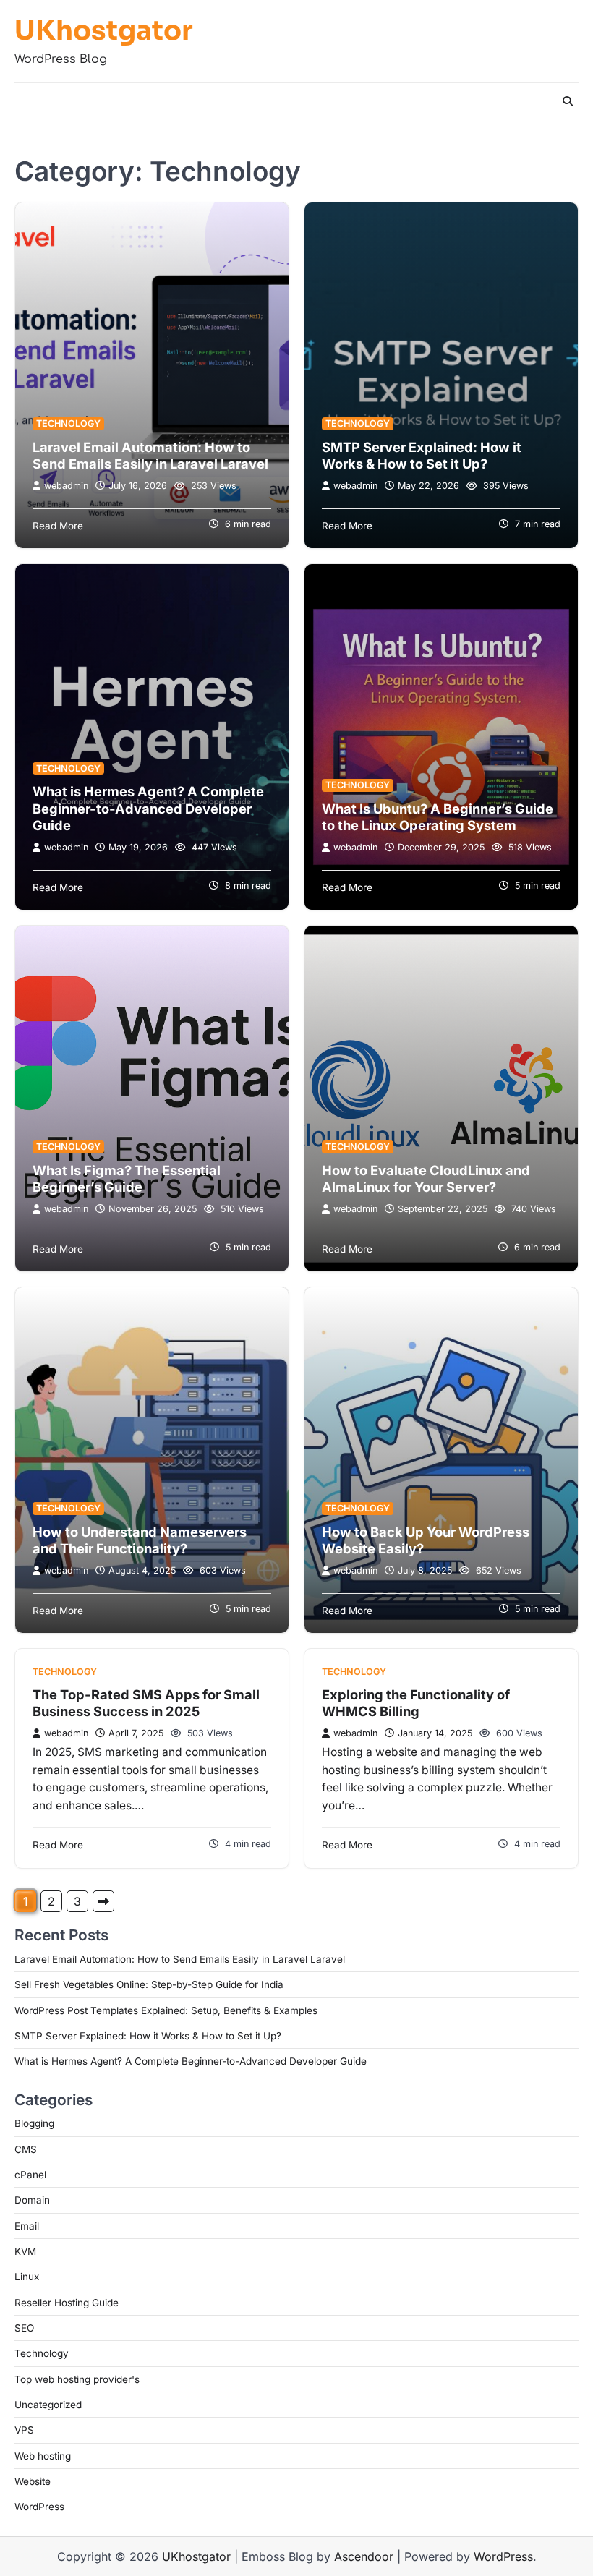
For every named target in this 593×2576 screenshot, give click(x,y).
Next (103, 1901)
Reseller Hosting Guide (67, 2303)
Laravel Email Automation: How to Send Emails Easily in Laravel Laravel (150, 456)
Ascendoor (364, 2556)
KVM (25, 2251)
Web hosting (43, 2456)
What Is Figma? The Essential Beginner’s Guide (127, 1179)
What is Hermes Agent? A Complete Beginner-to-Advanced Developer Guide (148, 808)
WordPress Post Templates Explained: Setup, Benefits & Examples (166, 2010)
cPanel (30, 2175)
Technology (68, 423)
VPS (24, 2430)
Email (27, 2226)
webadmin (66, 486)
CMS (26, 2149)
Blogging (34, 2123)
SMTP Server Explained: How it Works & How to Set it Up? (422, 456)
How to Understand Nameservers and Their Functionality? (140, 1540)
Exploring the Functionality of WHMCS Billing (416, 1703)
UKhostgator (104, 31)
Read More (58, 526)
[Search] (568, 101)
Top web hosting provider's (77, 2379)
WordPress (39, 2507)
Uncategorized (48, 2405)
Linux (27, 2277)
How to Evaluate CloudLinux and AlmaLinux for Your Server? (426, 1179)
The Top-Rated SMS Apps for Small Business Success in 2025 (146, 1703)
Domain (32, 2200)
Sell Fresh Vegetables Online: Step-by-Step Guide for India (149, 1984)
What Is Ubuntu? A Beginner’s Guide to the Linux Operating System (438, 817)
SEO (24, 2328)
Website (33, 2481)
